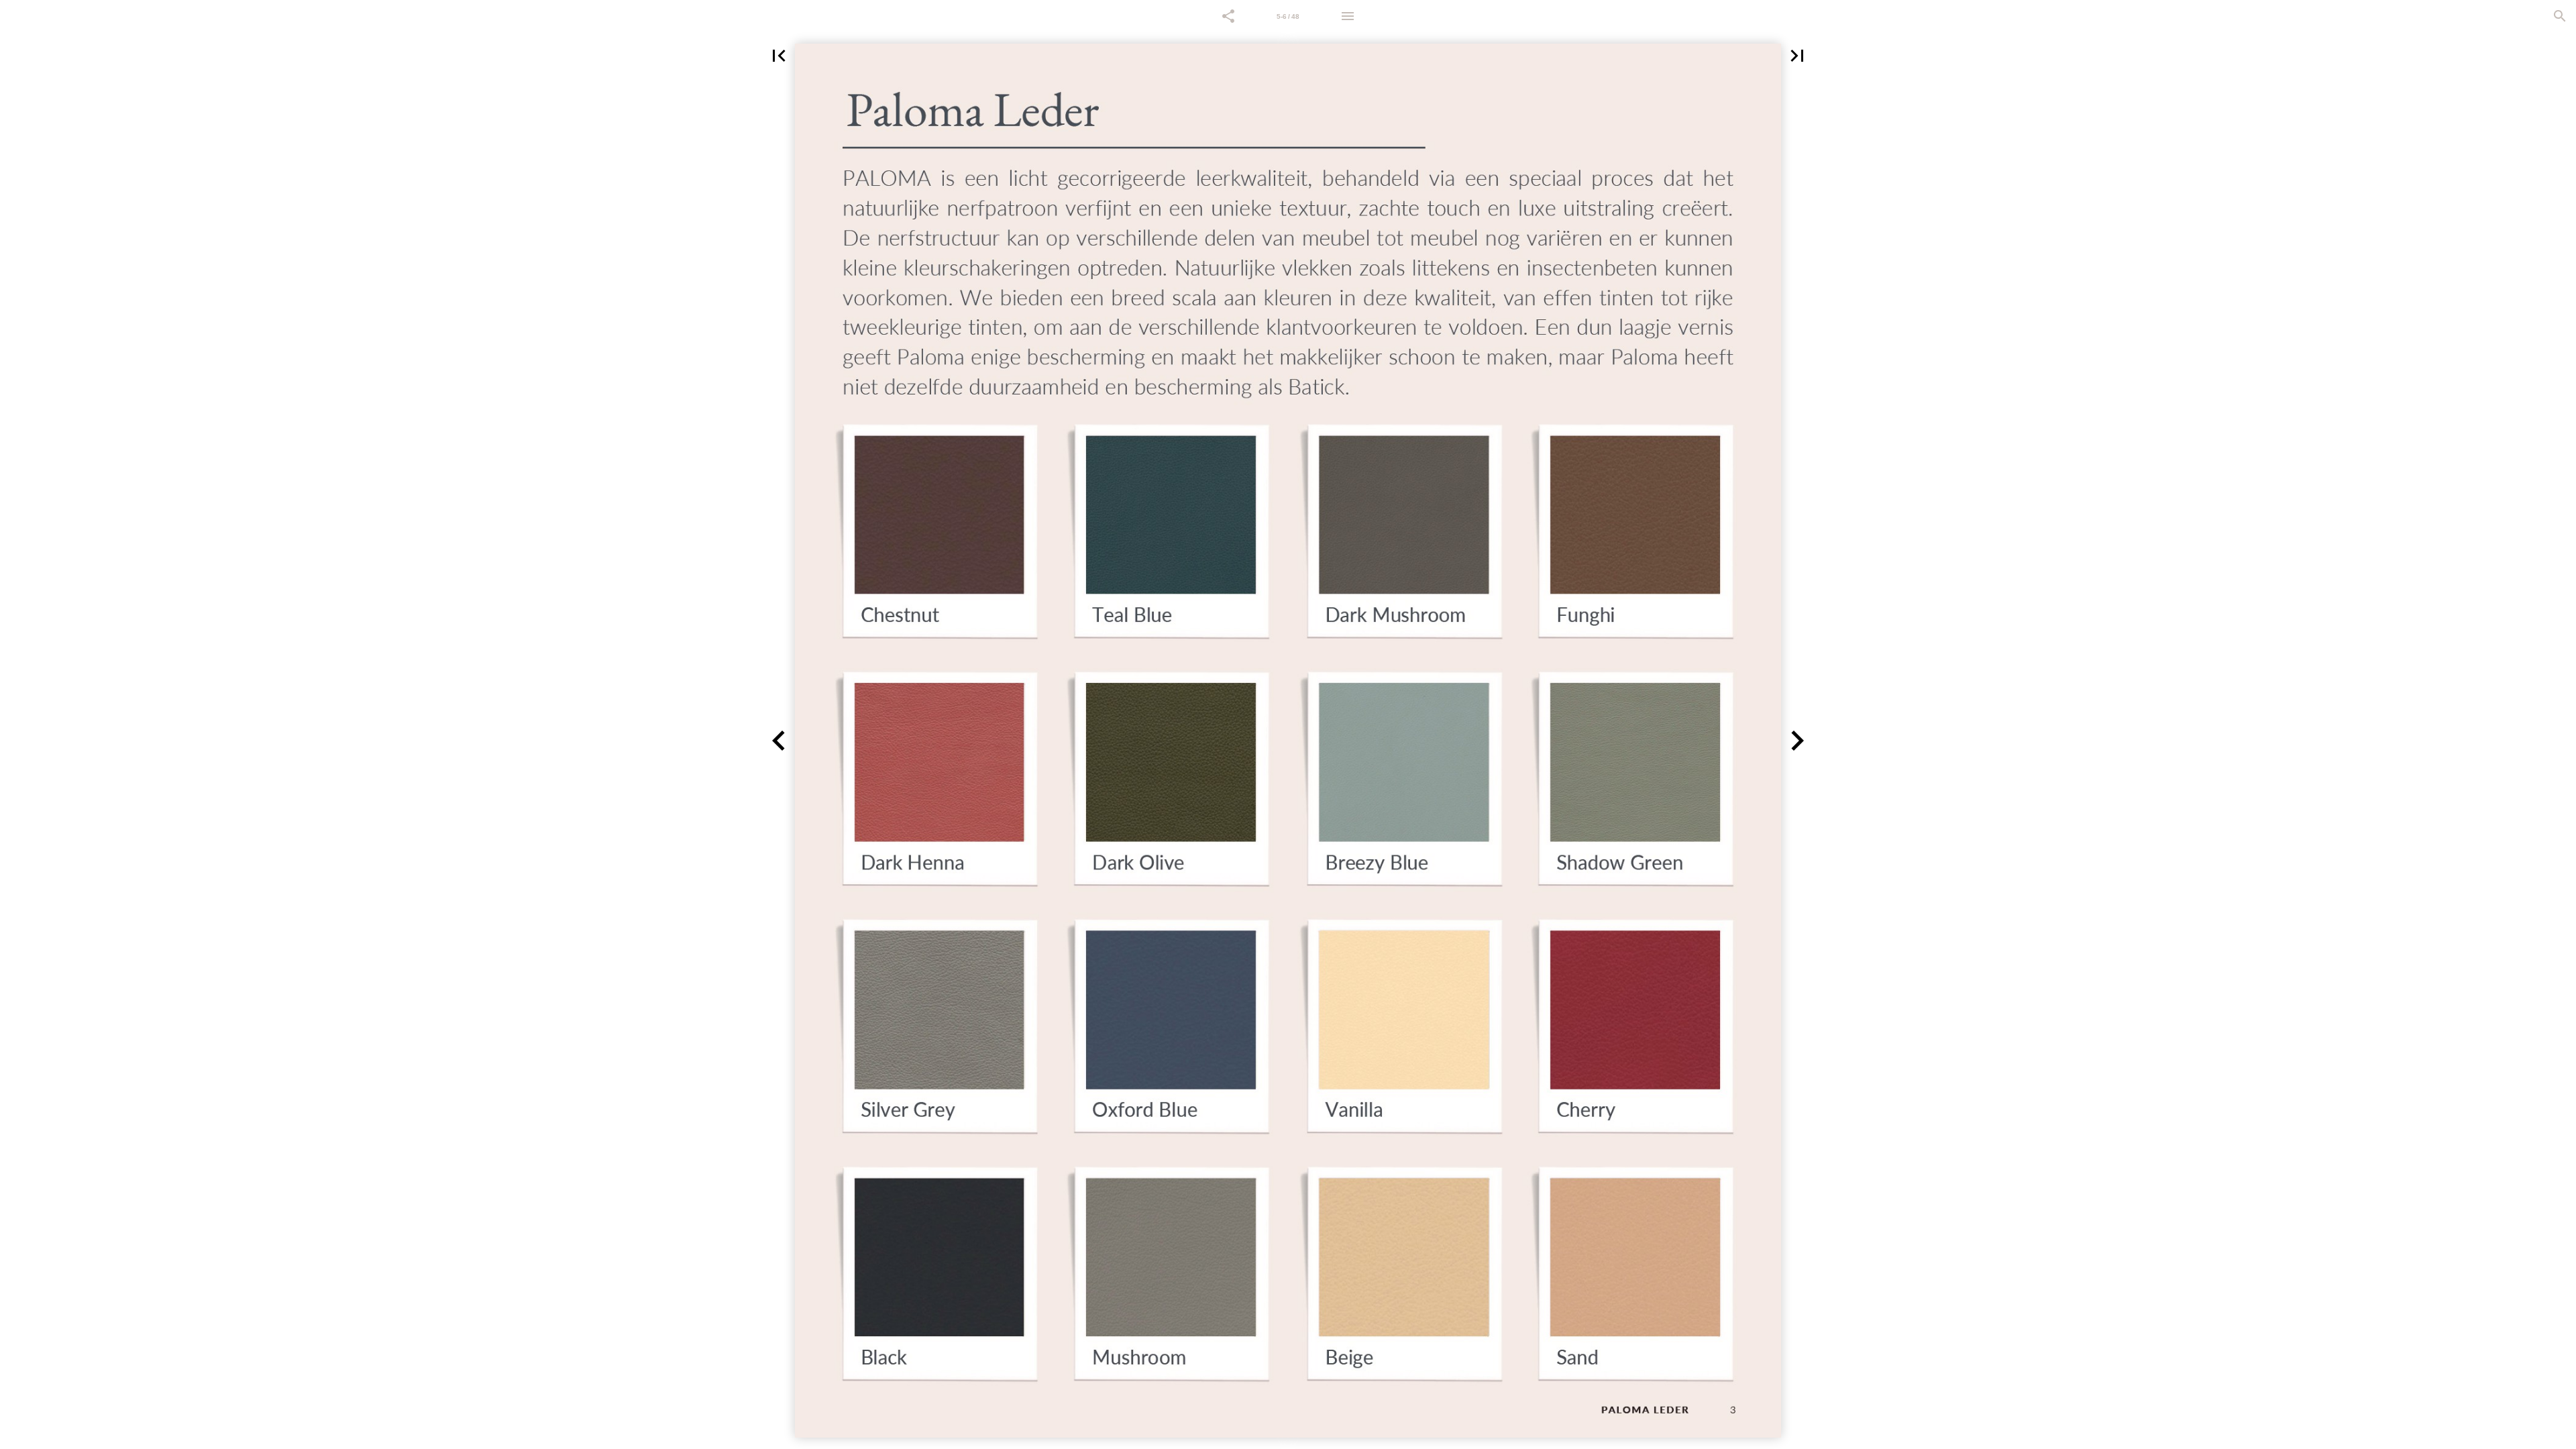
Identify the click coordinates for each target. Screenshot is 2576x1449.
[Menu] (1348, 16)
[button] (1228, 16)
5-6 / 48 (1288, 16)
